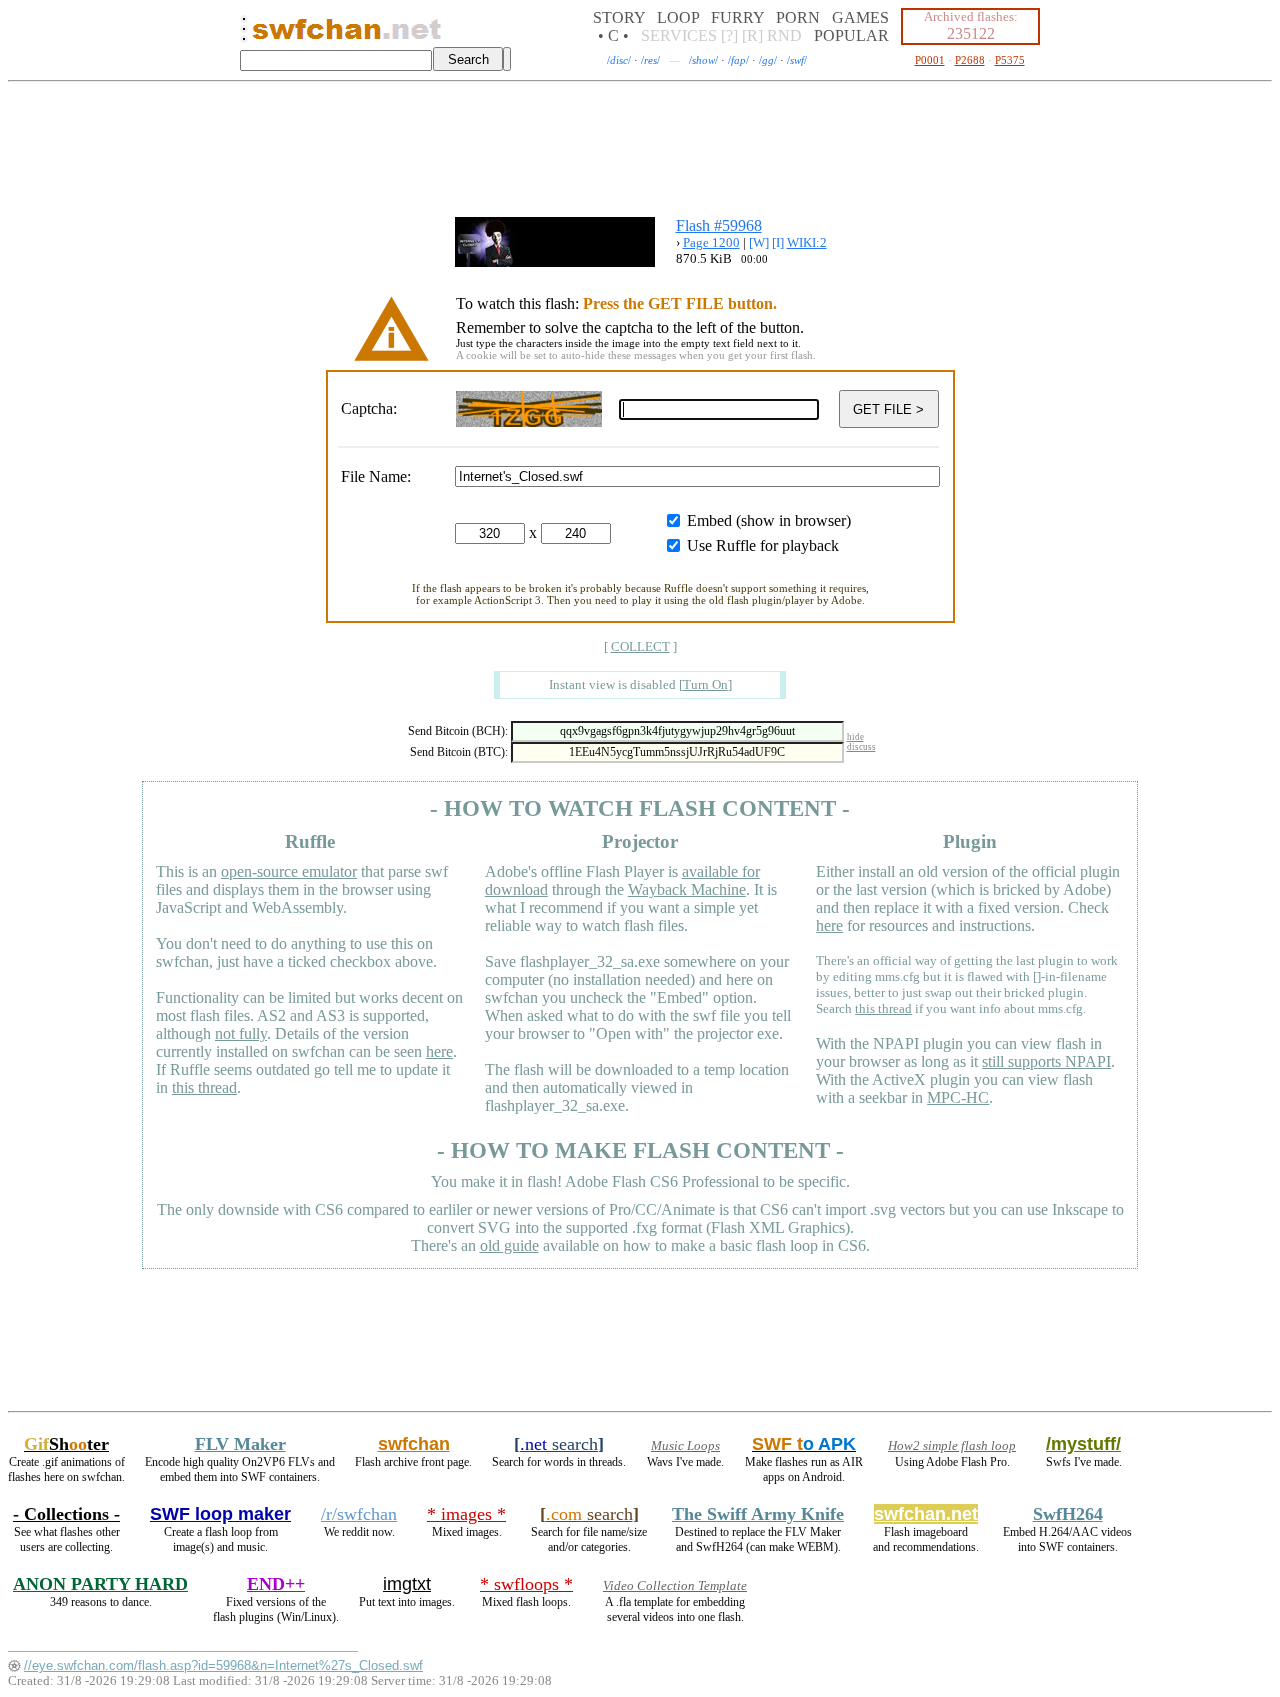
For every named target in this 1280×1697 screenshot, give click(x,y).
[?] (729, 35)
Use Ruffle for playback (763, 545)
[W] (759, 242)
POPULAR (851, 35)
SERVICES (679, 35)
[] (705, 684)
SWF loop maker (220, 1514)
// (619, 60)
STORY (619, 17)
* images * (466, 1514)
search (559, 1444)
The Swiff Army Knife (758, 1514)
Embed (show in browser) (769, 520)
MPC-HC (958, 1097)
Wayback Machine (687, 889)
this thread (204, 1087)
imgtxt (407, 1584)
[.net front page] (244, 34)
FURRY (737, 17)
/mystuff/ (1083, 1444)
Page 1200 (711, 242)
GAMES (860, 17)
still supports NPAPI (1046, 1061)
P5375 (1010, 60)
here (439, 1051)
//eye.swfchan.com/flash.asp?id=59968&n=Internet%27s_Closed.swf (223, 1665)
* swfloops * (526, 1584)
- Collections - (66, 1514)
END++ (276, 1584)
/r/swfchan (359, 1514)
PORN (798, 17)
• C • (613, 35)
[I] (778, 242)
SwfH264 (1068, 1514)
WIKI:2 (807, 242)
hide (855, 737)
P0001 (930, 60)
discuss (861, 747)
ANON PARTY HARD (100, 1584)
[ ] (640, 646)
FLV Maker (240, 1444)
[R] (752, 35)
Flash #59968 (719, 225)
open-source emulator (289, 871)
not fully (241, 1033)
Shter (66, 1444)
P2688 (970, 60)
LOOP (678, 17)
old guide (509, 1245)
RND (784, 35)
